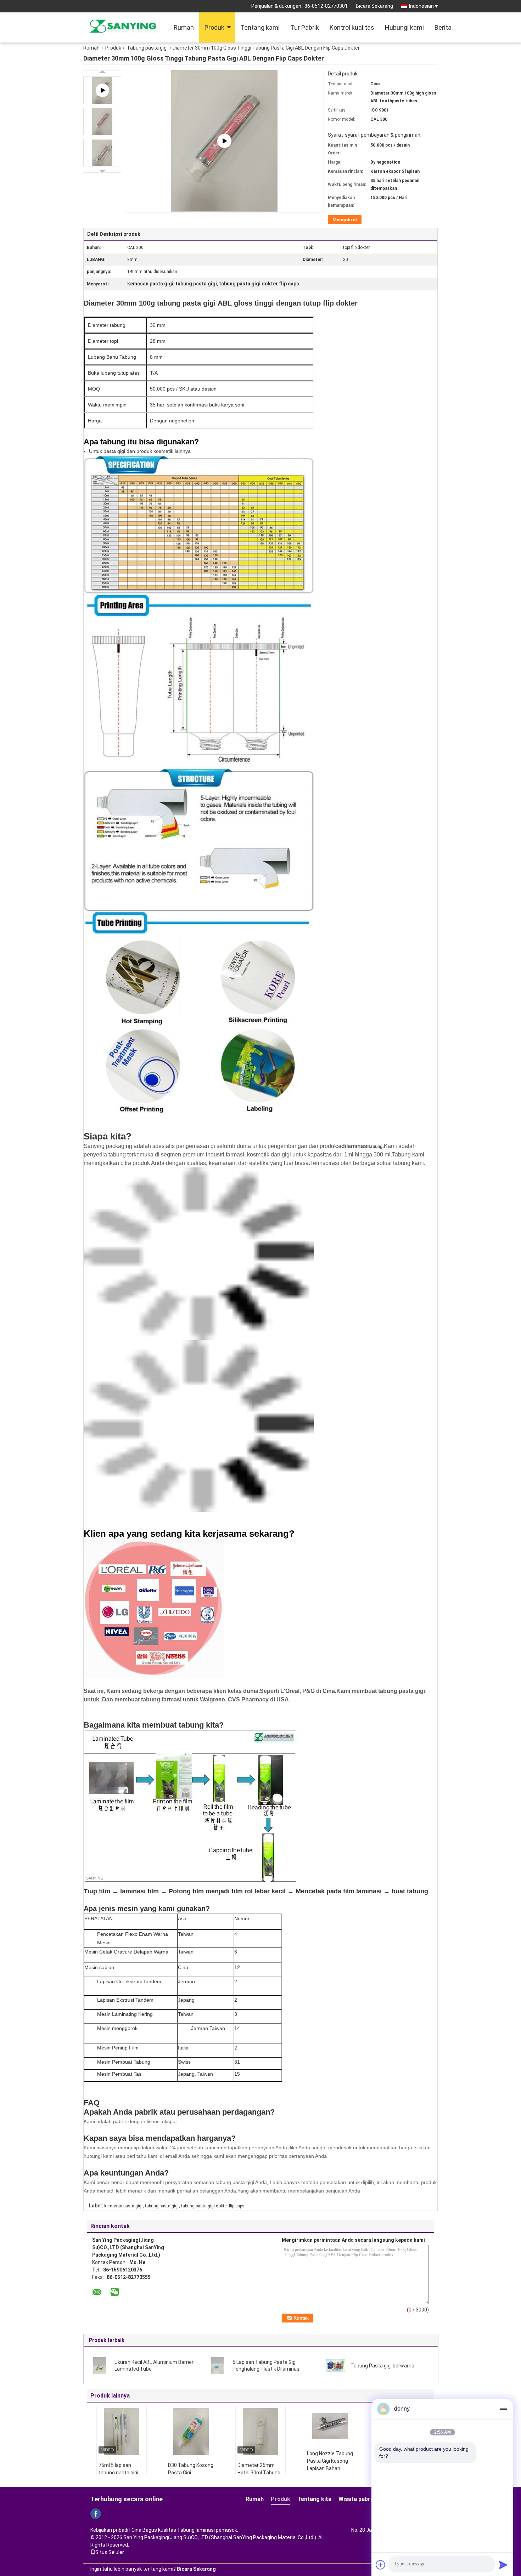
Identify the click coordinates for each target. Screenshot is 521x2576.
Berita (443, 27)
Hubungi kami (404, 27)
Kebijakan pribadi (109, 2530)
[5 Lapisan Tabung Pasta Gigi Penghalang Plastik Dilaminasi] (218, 2365)
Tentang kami (260, 27)
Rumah (184, 27)
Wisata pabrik (357, 2499)
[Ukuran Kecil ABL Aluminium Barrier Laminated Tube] (100, 2365)
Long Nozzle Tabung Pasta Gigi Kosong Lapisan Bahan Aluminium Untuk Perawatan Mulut (330, 2468)
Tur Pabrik (305, 27)
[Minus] (503, 2409)
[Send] (503, 2565)
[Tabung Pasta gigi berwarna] (336, 2365)
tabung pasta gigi (162, 2206)
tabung (376, 1147)
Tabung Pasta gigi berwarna (382, 2366)
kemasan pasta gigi (123, 2206)
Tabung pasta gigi (147, 48)
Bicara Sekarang (374, 6)
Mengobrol (345, 220)
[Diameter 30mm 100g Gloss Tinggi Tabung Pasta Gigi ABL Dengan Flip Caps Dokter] (102, 121)
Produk (214, 27)
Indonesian (421, 6)
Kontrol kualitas (352, 27)
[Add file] (381, 2565)
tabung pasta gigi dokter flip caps (213, 2206)
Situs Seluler (110, 2552)
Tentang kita (314, 2499)
